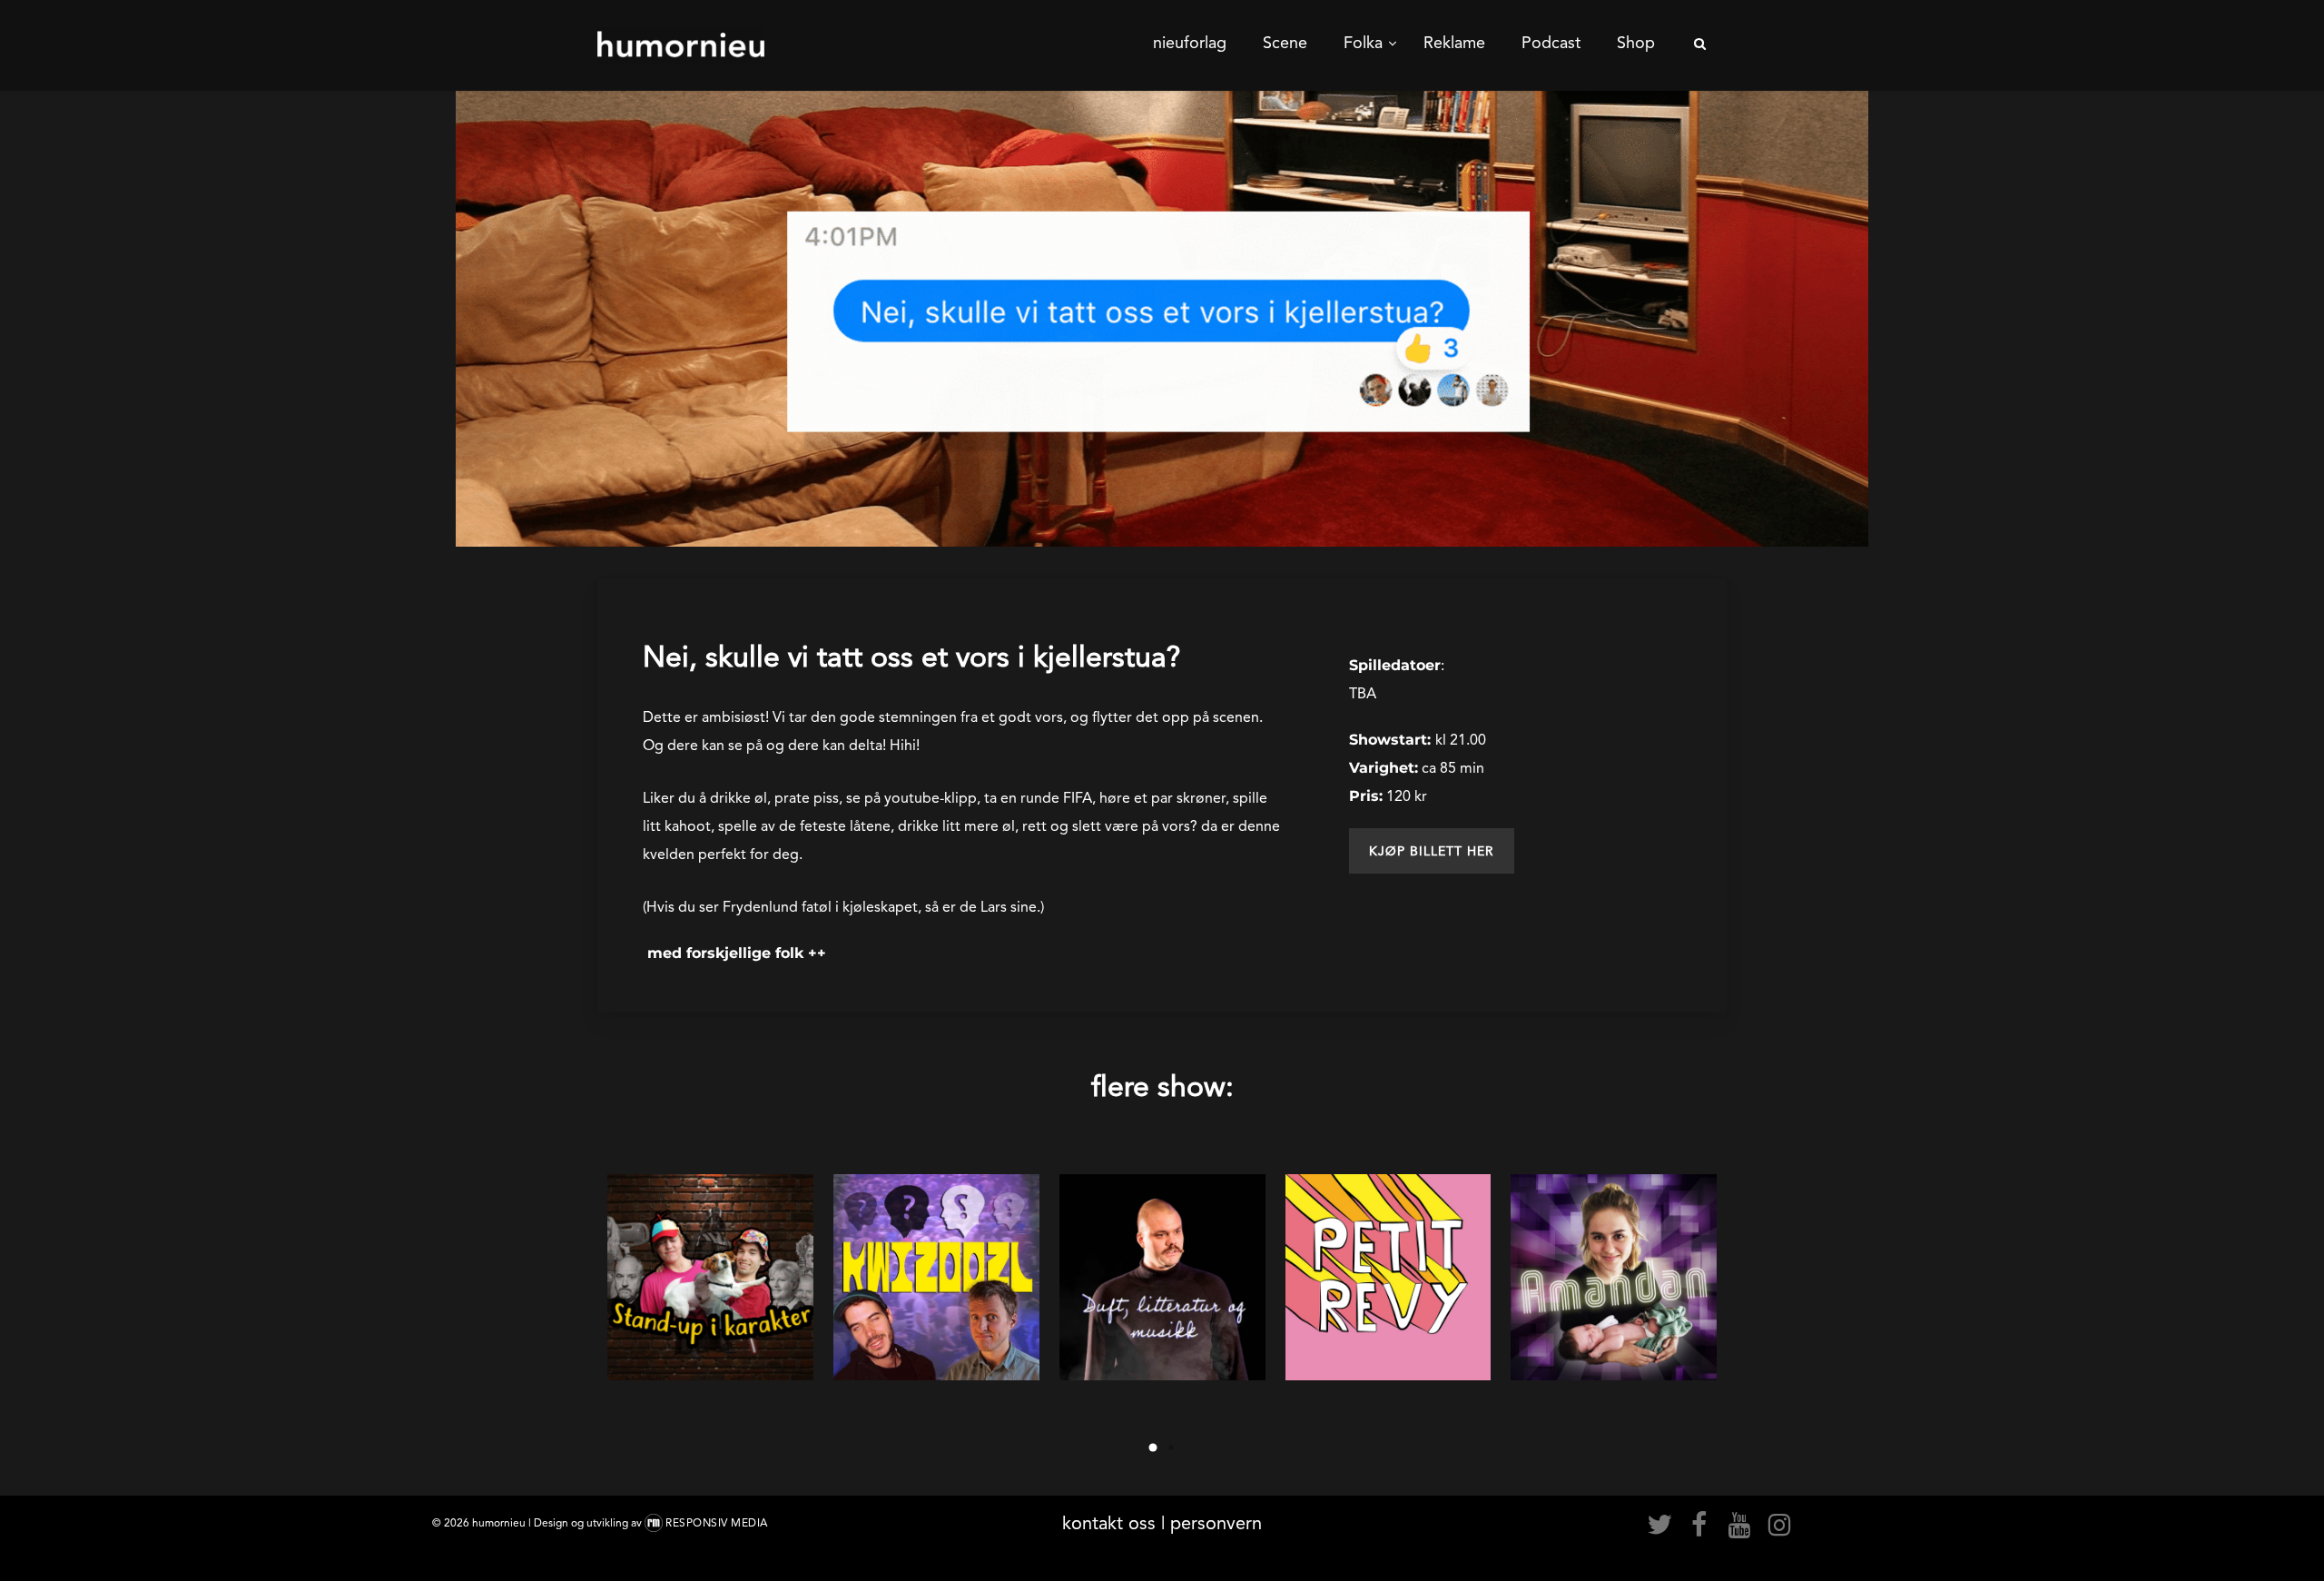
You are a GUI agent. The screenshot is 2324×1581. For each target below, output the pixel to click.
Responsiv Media (717, 1523)
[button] (1432, 851)
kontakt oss (1109, 1523)
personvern (1216, 1523)
